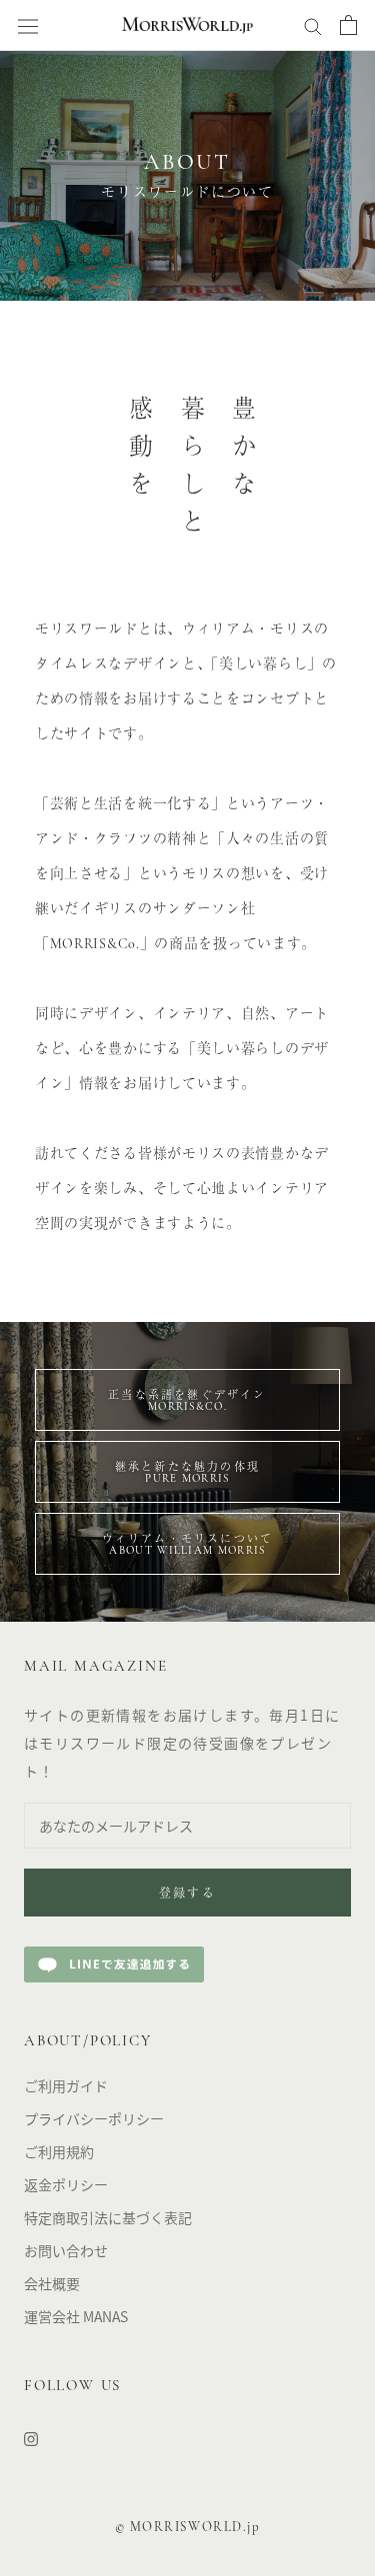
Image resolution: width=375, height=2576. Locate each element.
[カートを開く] (348, 25)
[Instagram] (31, 2438)
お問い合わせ (66, 2250)
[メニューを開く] (28, 25)
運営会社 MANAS (76, 2316)
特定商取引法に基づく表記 (108, 2217)
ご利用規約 (59, 2151)
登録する (188, 1895)
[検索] (313, 25)
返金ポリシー (66, 2184)
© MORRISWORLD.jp (188, 2528)
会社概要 (52, 2283)
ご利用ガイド (66, 2085)
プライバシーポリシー (94, 2118)
